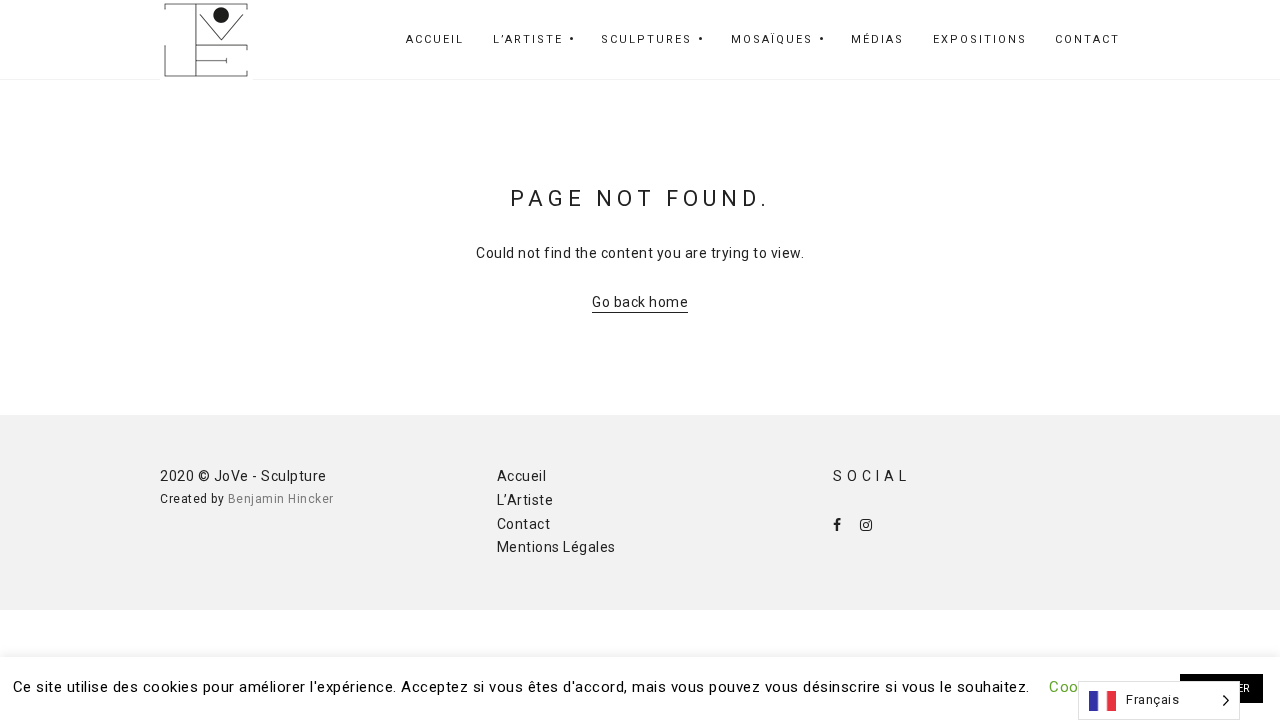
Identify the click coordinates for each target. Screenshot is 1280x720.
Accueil (435, 39)
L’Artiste (528, 39)
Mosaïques (772, 39)
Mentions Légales (556, 547)
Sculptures (646, 39)
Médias (877, 39)
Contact (1087, 39)
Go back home (640, 302)
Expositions (980, 39)
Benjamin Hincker (281, 499)
